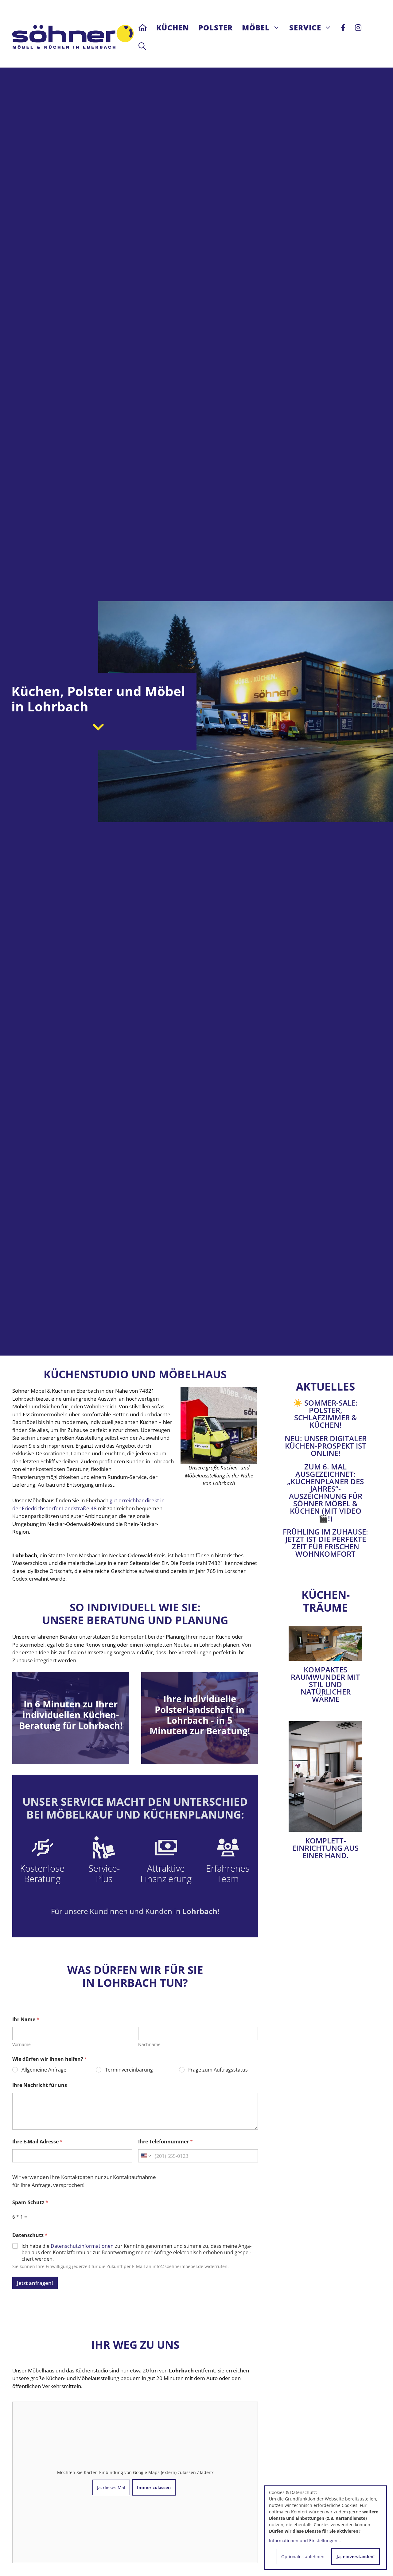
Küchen (173, 27)
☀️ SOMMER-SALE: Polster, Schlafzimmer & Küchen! (325, 1414)
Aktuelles (325, 1386)
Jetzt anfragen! (35, 2283)
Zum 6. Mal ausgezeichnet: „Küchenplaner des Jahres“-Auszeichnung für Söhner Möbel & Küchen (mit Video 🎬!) (325, 1492)
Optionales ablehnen (303, 2557)
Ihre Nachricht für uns (40, 2085)
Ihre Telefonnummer (165, 2142)
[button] (142, 46)
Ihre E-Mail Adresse (37, 2142)
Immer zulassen (154, 2487)
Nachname (149, 2044)
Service (305, 27)
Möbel (256, 27)
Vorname (21, 2044)
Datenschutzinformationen (82, 2246)
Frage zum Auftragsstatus (218, 2070)
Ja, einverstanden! (356, 2557)
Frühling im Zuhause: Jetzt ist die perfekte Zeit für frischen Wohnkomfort (325, 1543)
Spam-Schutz (30, 2202)
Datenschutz (30, 2235)
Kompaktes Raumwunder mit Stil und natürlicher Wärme (325, 1684)
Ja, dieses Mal (111, 2487)
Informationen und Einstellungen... (305, 2541)
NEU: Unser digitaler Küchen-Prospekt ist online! (326, 1446)
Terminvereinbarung (129, 2070)
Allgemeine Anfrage (44, 2070)
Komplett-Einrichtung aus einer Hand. (326, 1848)
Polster (216, 27)
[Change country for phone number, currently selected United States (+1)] (145, 2156)
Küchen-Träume (326, 1601)
